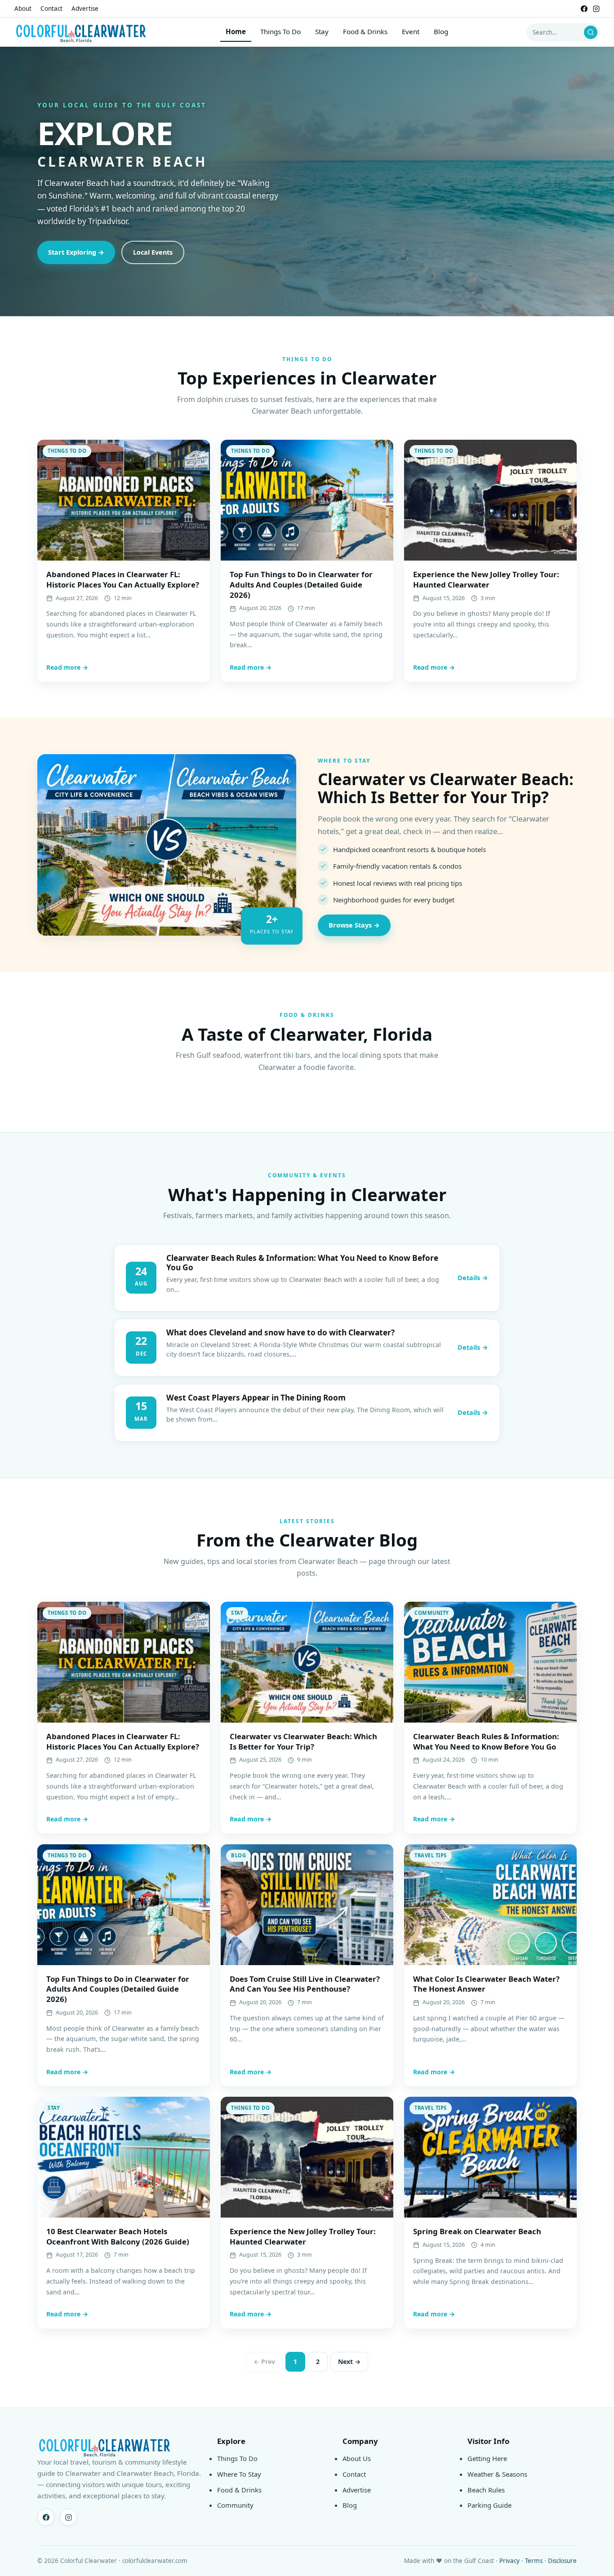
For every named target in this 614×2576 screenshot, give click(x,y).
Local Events (153, 252)
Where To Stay (239, 2474)
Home (236, 31)
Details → (473, 1278)
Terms (534, 2561)
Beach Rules (486, 2490)
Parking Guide (489, 2505)
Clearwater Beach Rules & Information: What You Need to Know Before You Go (302, 1263)
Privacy (509, 2561)
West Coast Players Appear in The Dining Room (256, 1398)
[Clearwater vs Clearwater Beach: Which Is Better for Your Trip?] (167, 845)
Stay (322, 31)
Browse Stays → (354, 925)
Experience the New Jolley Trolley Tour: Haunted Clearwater (486, 579)
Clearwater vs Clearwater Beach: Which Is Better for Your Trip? (446, 788)
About (23, 9)
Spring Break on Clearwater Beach (477, 2231)
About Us (357, 2458)
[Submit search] (591, 32)
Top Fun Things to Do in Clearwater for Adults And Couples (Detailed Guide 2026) (301, 584)
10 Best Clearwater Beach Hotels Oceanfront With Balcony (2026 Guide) (118, 2236)
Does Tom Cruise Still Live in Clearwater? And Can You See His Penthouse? (305, 1984)
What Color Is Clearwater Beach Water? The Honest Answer (486, 1984)
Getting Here (487, 2458)
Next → (349, 2362)
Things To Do (280, 31)
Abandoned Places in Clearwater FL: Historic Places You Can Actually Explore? (123, 579)
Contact (51, 9)
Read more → (67, 667)
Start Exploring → (76, 252)
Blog (441, 31)
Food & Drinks (365, 31)
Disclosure (562, 2561)
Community (235, 2505)
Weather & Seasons (497, 2474)
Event (411, 31)
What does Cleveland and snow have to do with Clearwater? (280, 1332)
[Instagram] (596, 9)
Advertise (85, 9)
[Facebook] (584, 9)
